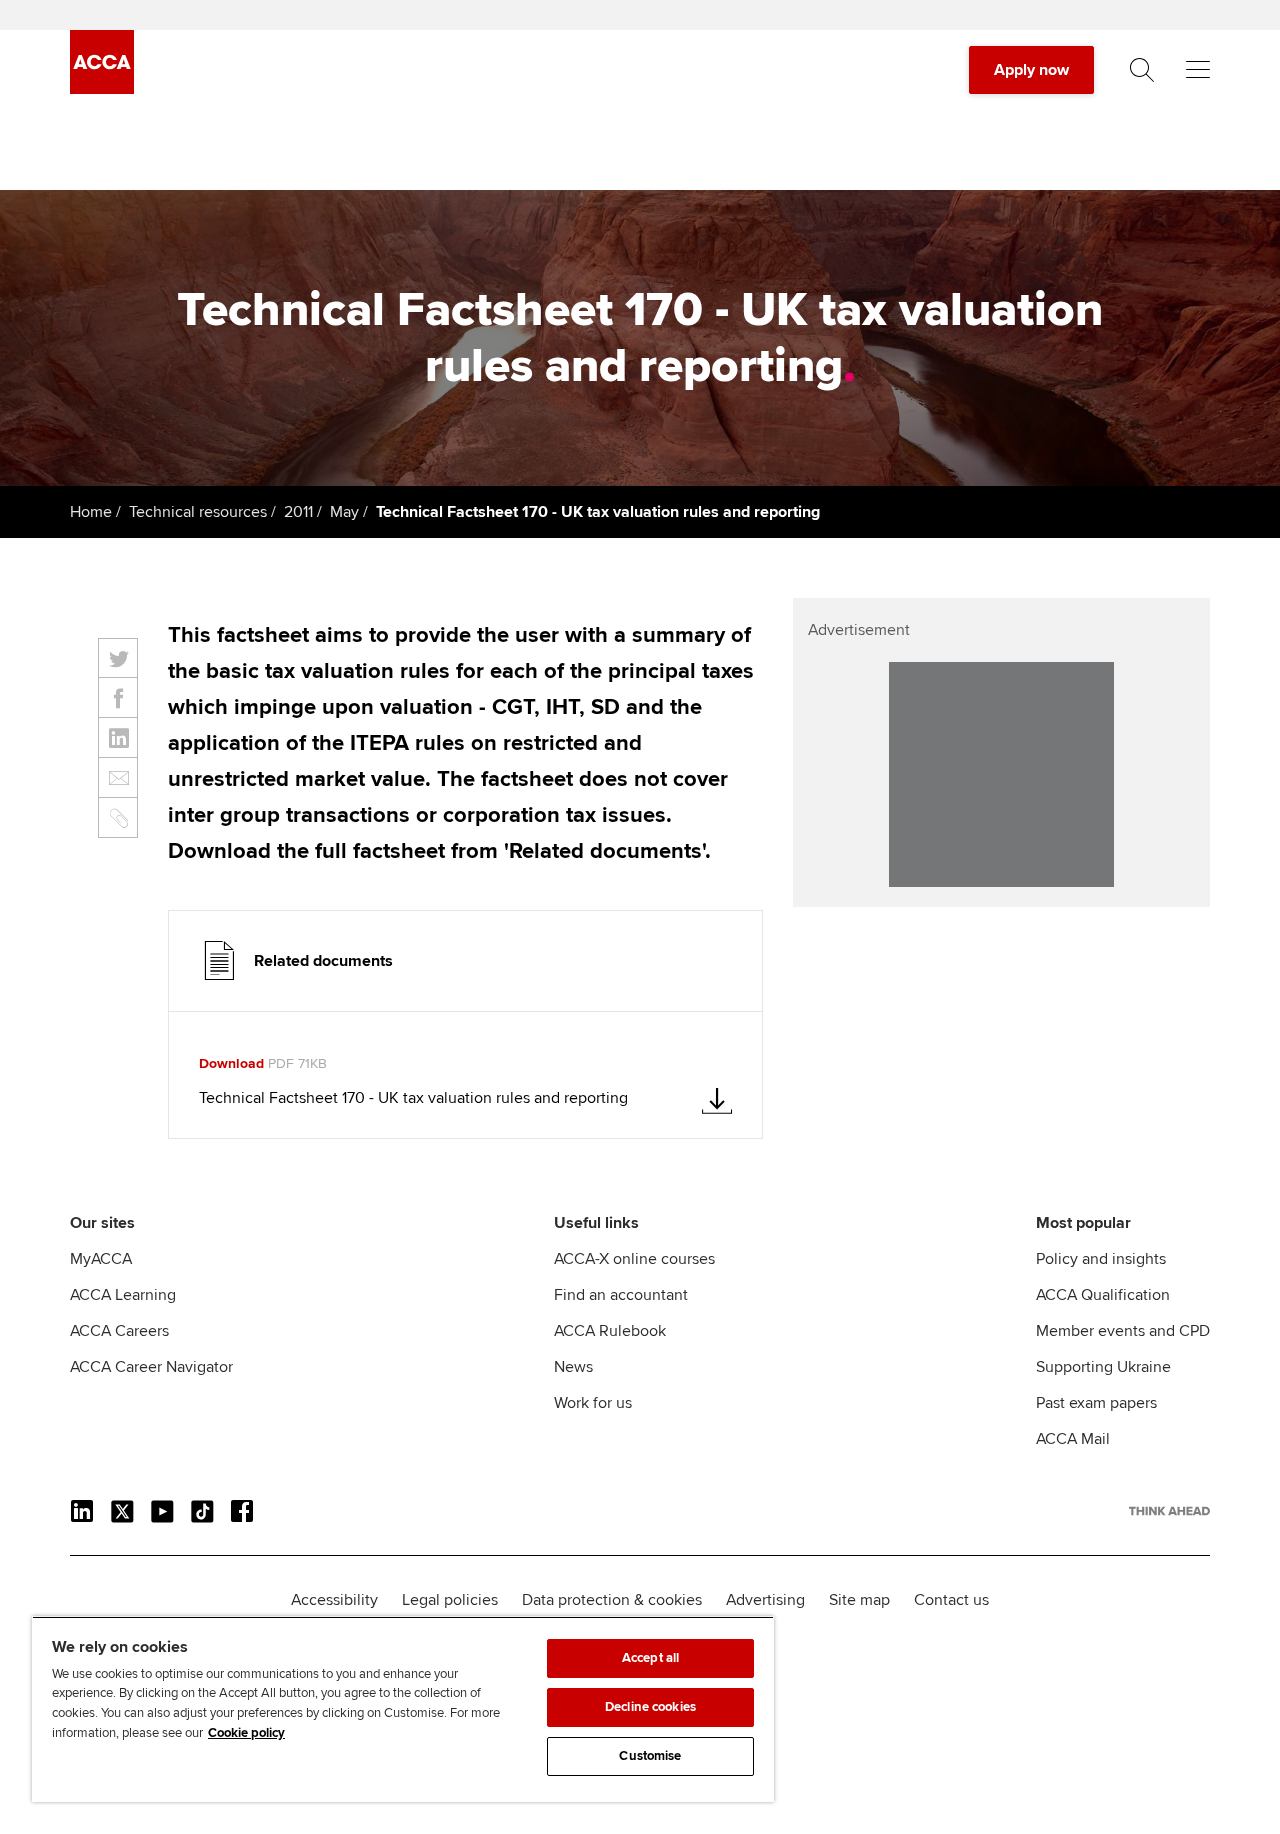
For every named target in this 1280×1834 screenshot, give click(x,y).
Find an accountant (621, 1295)
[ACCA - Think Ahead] (102, 89)
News (573, 1367)
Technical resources (198, 512)
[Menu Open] (1198, 70)
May (344, 512)
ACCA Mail (1073, 1439)
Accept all (650, 1658)
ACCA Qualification (1103, 1295)
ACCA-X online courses (634, 1259)
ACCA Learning (123, 1295)
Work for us (593, 1403)
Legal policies (450, 1600)
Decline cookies (650, 1707)
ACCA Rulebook (610, 1331)
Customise (650, 1756)
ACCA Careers (119, 1331)
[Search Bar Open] (1142, 70)
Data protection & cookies (612, 1600)
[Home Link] (1169, 1511)
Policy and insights (1101, 1259)
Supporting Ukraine (1103, 1367)
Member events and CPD (1123, 1331)
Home (91, 512)
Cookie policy (246, 1733)
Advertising (765, 1600)
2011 (298, 512)
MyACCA (101, 1259)
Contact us (951, 1600)
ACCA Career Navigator (151, 1367)
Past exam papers (1096, 1403)
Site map (859, 1600)
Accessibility (334, 1600)
